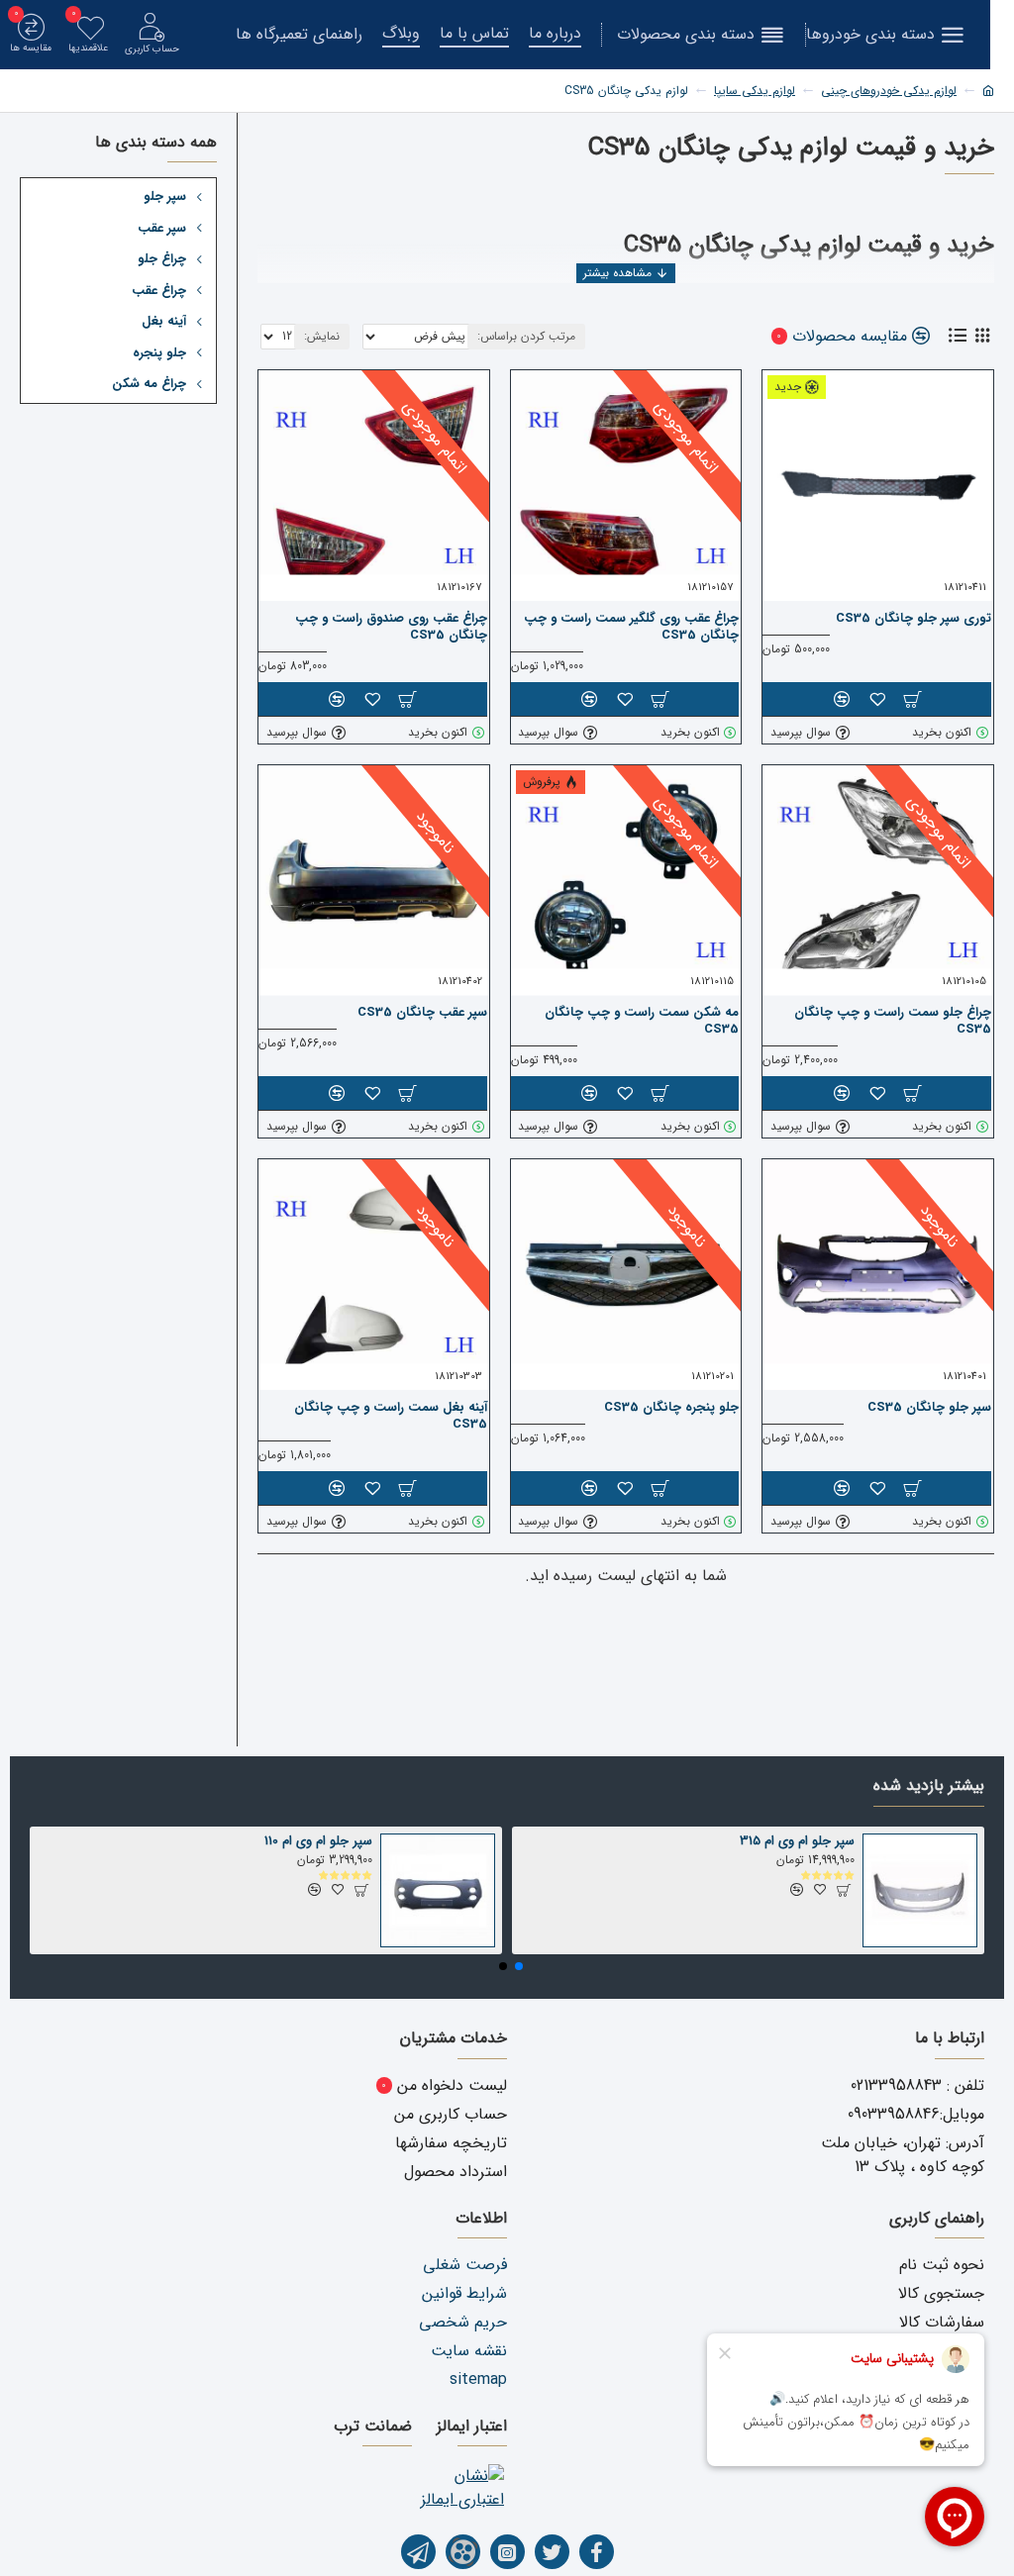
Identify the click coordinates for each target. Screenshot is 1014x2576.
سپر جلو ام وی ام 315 (797, 1842)
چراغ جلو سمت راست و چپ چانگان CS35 (893, 1022)
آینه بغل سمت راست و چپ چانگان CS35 (391, 1417)
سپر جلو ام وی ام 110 (318, 1842)
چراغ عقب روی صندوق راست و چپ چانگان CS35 (391, 628)
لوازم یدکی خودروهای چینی (889, 91)
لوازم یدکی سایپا (755, 91)
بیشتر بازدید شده (929, 1787)
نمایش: (322, 336)
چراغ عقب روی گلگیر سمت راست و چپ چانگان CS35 (631, 628)
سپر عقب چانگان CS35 (422, 1013)
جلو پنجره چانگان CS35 (671, 1408)
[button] (519, 1966)
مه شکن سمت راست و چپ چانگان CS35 (642, 1022)
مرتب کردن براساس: (526, 336)
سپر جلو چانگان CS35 (929, 1408)
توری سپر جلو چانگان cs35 (913, 619)
